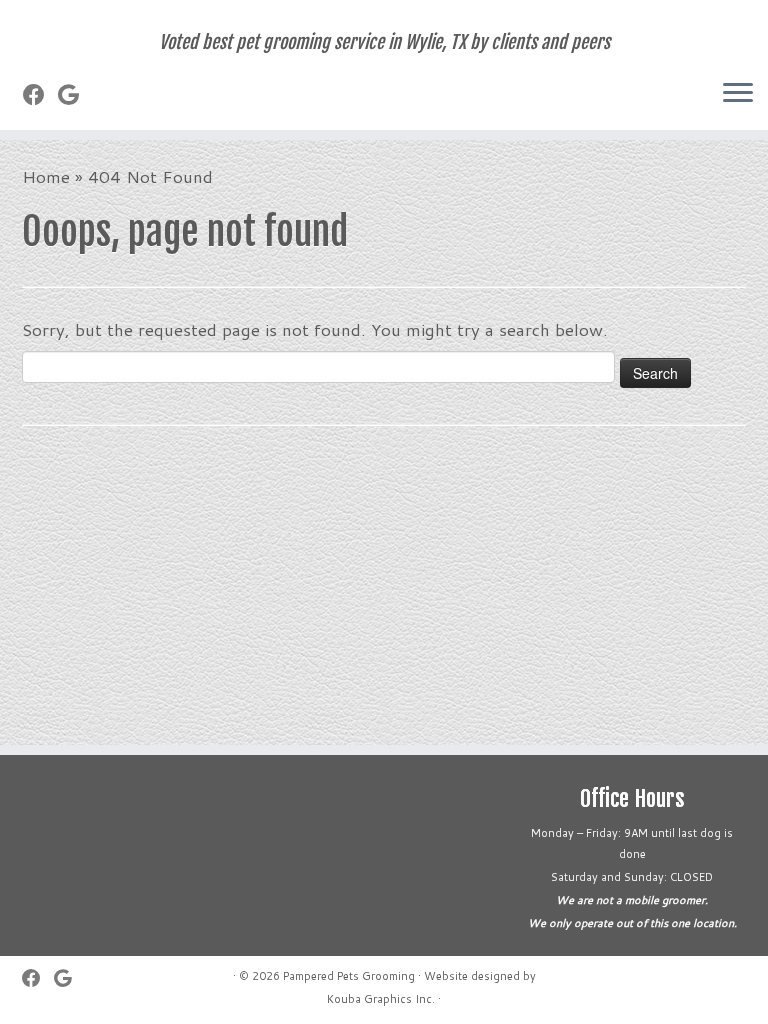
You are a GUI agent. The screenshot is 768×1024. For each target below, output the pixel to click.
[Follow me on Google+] (75, 94)
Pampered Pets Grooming (349, 976)
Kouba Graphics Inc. (381, 999)
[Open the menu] (738, 94)
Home (46, 176)
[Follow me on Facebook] (40, 94)
